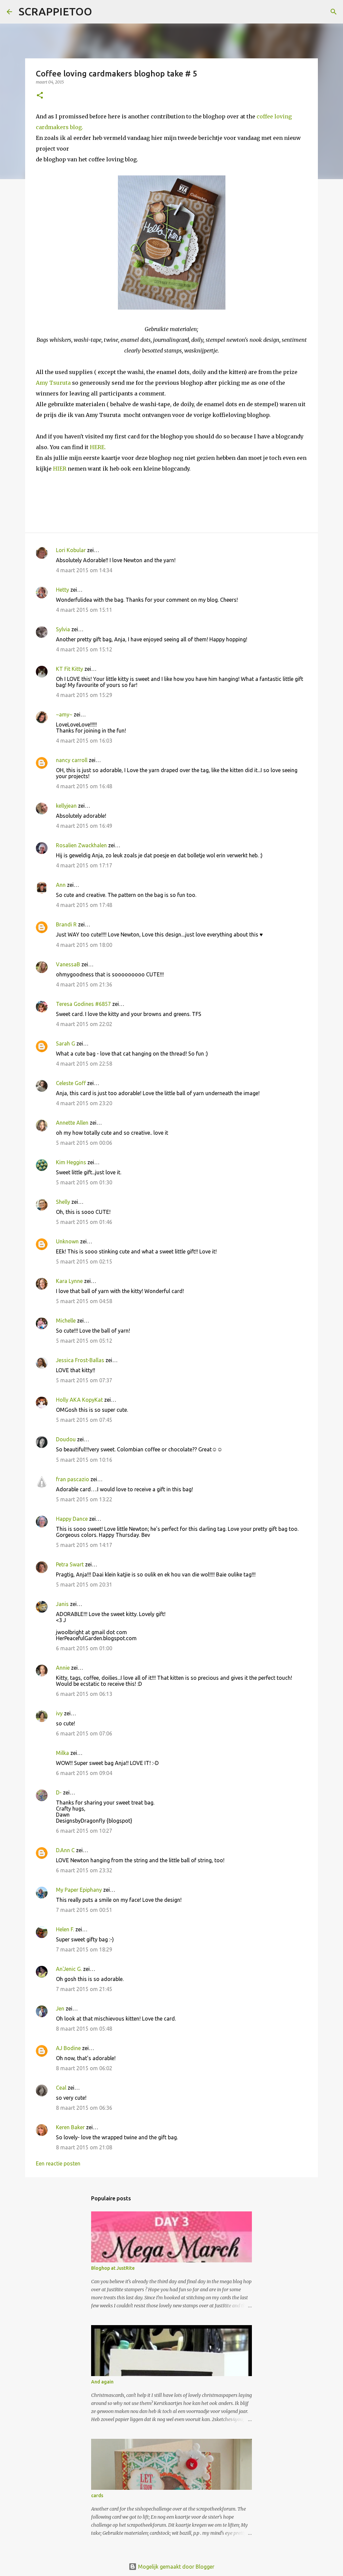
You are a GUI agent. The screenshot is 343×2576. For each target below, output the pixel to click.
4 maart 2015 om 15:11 (84, 610)
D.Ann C (65, 1850)
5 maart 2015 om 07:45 (84, 1420)
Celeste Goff (71, 1083)
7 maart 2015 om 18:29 (84, 1949)
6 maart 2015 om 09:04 (84, 1773)
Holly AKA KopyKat (79, 1400)
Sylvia (63, 629)
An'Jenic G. (69, 1969)
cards (97, 2495)
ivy (59, 1713)
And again (102, 2382)
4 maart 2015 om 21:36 (84, 984)
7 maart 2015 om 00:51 (84, 1910)
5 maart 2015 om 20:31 (84, 1585)
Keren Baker (70, 2127)
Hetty (62, 590)
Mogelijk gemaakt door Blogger (176, 2567)
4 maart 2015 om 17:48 (84, 905)
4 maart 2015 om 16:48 (84, 786)
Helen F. (65, 1929)
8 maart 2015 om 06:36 (84, 2108)
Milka (62, 1753)
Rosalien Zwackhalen (81, 845)
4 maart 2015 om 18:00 (84, 945)
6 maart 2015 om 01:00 (84, 1648)
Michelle (66, 1321)
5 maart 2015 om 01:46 (84, 1222)
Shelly (63, 1202)
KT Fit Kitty (70, 669)
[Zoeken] (101, 12)
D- (59, 1792)
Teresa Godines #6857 (83, 1004)
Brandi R (66, 924)
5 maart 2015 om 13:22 (84, 1499)
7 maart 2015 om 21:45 (84, 1989)
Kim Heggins (71, 1162)
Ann (61, 885)
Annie (63, 1668)
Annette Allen (72, 1123)
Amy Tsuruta (53, 383)
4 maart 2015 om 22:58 (84, 1064)
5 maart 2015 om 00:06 (84, 1143)
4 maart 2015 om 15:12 (84, 649)
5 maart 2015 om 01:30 (84, 1182)
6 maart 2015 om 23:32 (84, 1870)
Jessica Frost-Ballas (80, 1360)
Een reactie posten (58, 2163)
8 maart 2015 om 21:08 (84, 2147)
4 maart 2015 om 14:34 (84, 570)
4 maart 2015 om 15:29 (84, 695)
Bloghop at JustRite (113, 2268)
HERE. (98, 447)
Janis (62, 1604)
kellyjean (66, 806)
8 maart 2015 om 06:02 (84, 2068)
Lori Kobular (71, 550)
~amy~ (64, 714)
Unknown (67, 1241)
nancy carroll (72, 760)
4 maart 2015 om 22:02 (84, 1024)
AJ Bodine (68, 2048)
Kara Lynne (69, 1281)
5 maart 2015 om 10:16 (84, 1460)
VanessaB (68, 964)
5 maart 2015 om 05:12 (84, 1341)
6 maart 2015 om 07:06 (84, 1733)
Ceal (61, 2088)
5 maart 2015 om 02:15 (84, 1262)
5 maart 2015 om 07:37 (84, 1380)
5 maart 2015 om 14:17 (84, 1545)
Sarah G (65, 1043)
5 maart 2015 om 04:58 (84, 1301)
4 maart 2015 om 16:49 (84, 826)
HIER (60, 469)
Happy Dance (72, 1519)
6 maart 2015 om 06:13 (84, 1694)
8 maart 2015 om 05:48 (84, 2029)
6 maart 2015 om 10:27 (84, 1831)
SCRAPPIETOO (55, 11)
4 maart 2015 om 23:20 (84, 1103)
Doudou (66, 1439)
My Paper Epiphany (79, 1890)
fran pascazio (73, 1479)
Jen (60, 2008)
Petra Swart (70, 1564)
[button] (40, 96)
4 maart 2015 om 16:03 (84, 741)
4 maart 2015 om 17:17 (84, 865)
